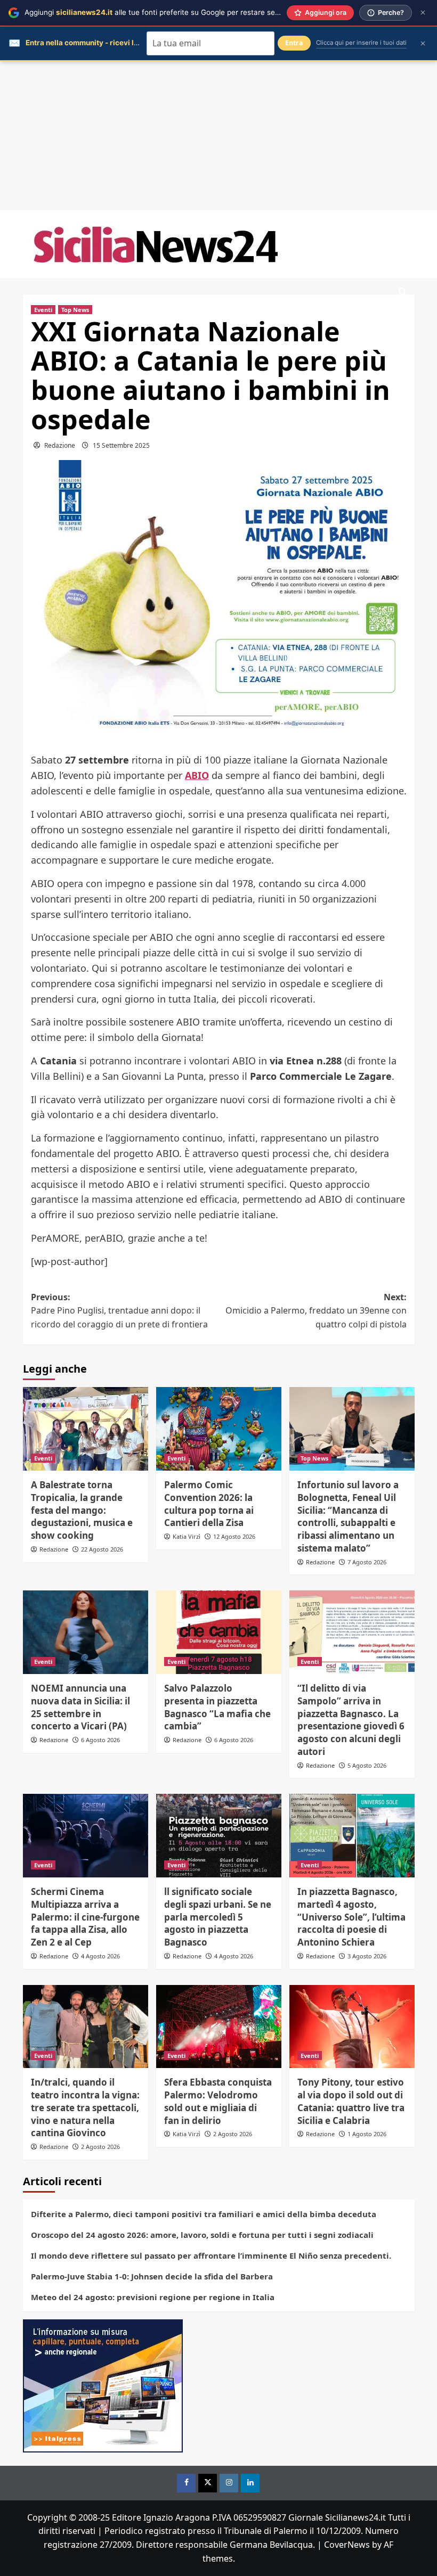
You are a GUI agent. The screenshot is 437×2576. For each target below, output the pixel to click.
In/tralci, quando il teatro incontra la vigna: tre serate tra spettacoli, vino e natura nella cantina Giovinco (85, 2107)
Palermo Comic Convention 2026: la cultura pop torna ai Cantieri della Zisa (209, 1504)
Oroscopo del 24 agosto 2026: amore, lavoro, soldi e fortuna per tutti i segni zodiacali (202, 2235)
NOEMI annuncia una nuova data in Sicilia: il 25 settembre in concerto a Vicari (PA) (80, 1707)
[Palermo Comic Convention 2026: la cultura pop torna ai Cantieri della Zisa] (219, 1429)
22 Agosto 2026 (102, 1549)
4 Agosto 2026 (100, 1956)
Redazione (60, 445)
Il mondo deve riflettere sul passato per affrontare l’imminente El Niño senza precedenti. (211, 2255)
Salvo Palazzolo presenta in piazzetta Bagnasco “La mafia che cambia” (217, 1707)
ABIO (197, 775)
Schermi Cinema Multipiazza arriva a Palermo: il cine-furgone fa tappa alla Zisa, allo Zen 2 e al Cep (85, 1917)
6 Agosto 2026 (100, 1740)
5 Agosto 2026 (367, 1765)
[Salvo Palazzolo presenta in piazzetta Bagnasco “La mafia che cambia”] (219, 1632)
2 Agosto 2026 (100, 2147)
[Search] (403, 292)
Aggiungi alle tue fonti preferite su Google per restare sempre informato (176, 12)
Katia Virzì (187, 1536)
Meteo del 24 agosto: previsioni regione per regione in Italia (153, 2297)
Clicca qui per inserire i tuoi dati (361, 43)
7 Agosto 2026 (367, 1562)
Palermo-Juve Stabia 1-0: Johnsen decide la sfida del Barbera (152, 2276)
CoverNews (347, 2545)
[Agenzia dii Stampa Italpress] (103, 2385)
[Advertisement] (218, 136)
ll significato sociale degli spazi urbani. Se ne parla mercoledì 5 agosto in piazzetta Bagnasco (218, 1917)
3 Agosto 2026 (367, 1956)
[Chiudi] (423, 13)
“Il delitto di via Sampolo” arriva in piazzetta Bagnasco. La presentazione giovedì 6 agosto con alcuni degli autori (351, 1720)
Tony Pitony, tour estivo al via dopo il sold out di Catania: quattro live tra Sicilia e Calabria (351, 2101)
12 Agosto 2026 (234, 1536)
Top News (75, 310)
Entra (294, 43)
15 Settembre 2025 (121, 445)
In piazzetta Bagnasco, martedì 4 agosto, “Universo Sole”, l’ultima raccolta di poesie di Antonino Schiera (351, 1917)
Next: (316, 1311)
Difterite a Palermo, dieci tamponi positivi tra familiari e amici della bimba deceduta (204, 2214)
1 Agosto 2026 (367, 2134)
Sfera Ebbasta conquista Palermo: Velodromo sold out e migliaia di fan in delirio (218, 2101)
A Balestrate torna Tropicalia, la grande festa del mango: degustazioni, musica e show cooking (82, 1510)
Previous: (119, 1311)
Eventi (43, 310)
